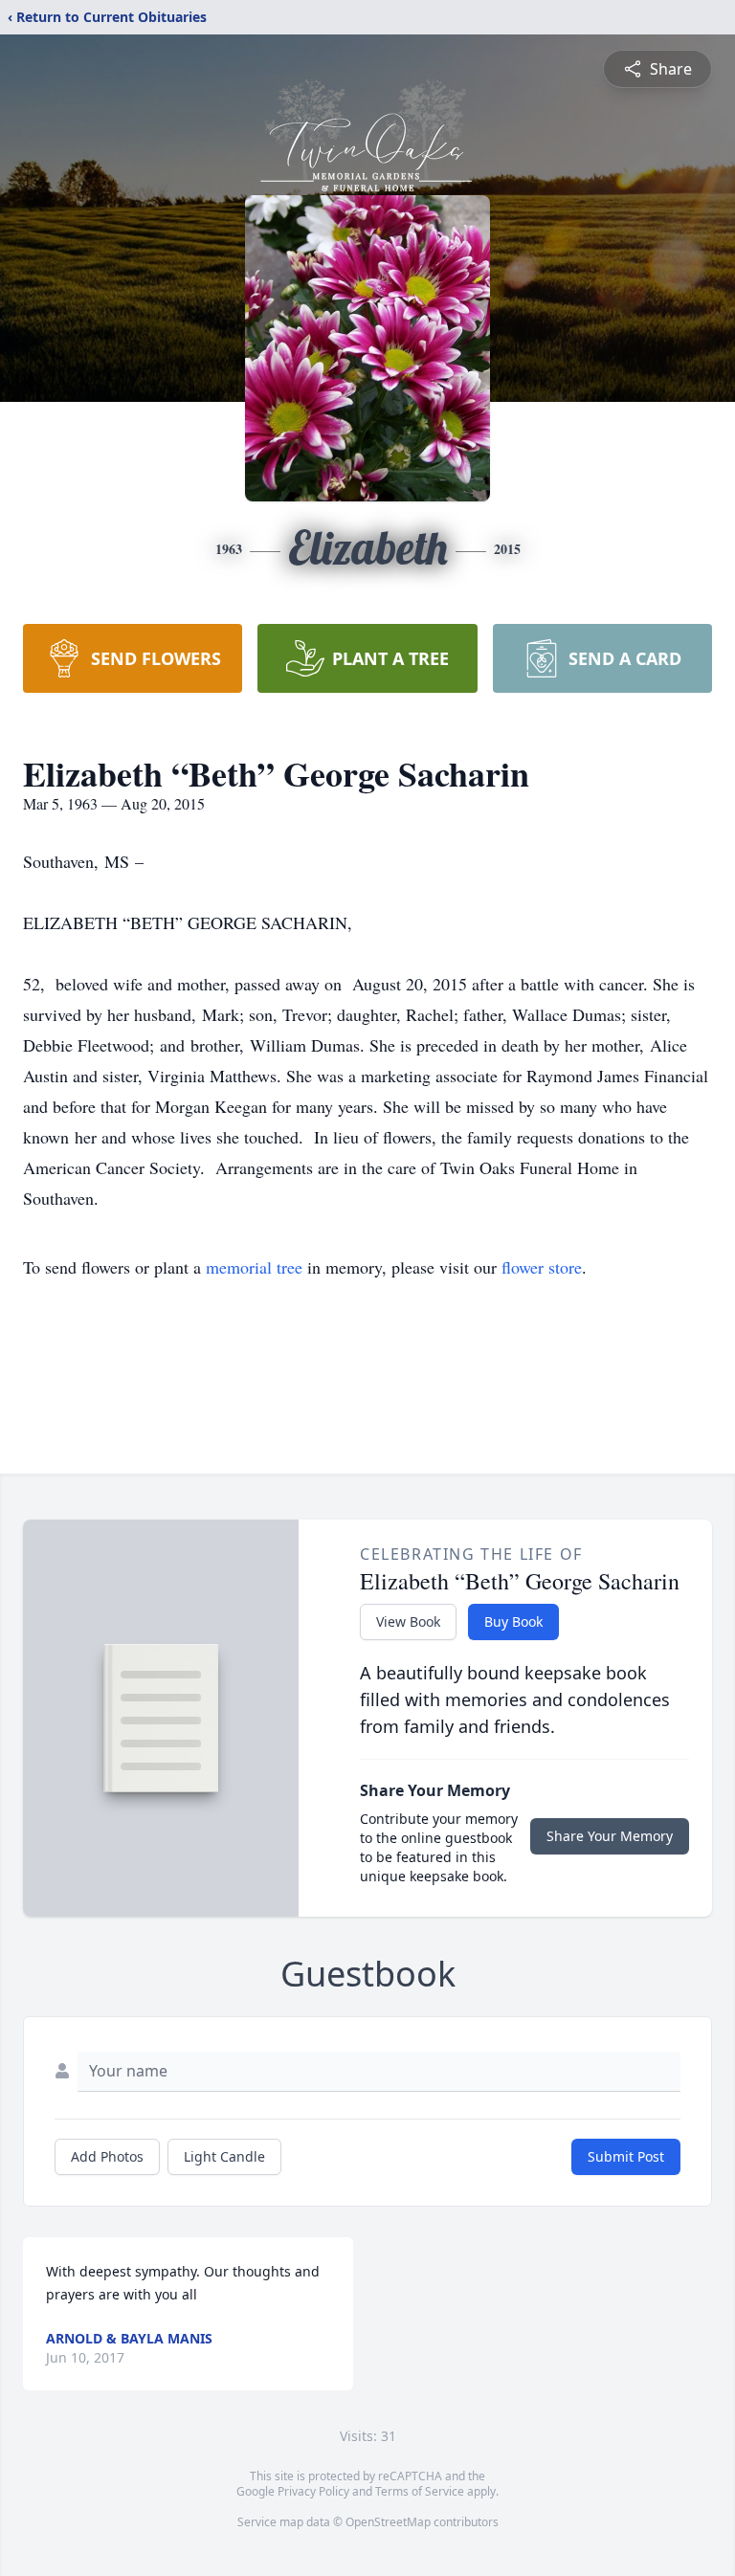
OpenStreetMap (388, 2522)
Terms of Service (420, 2491)
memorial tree (254, 1267)
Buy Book (513, 1621)
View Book (408, 1621)
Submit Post (626, 2156)
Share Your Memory (610, 1836)
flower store (542, 1267)
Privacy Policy (313, 2491)
